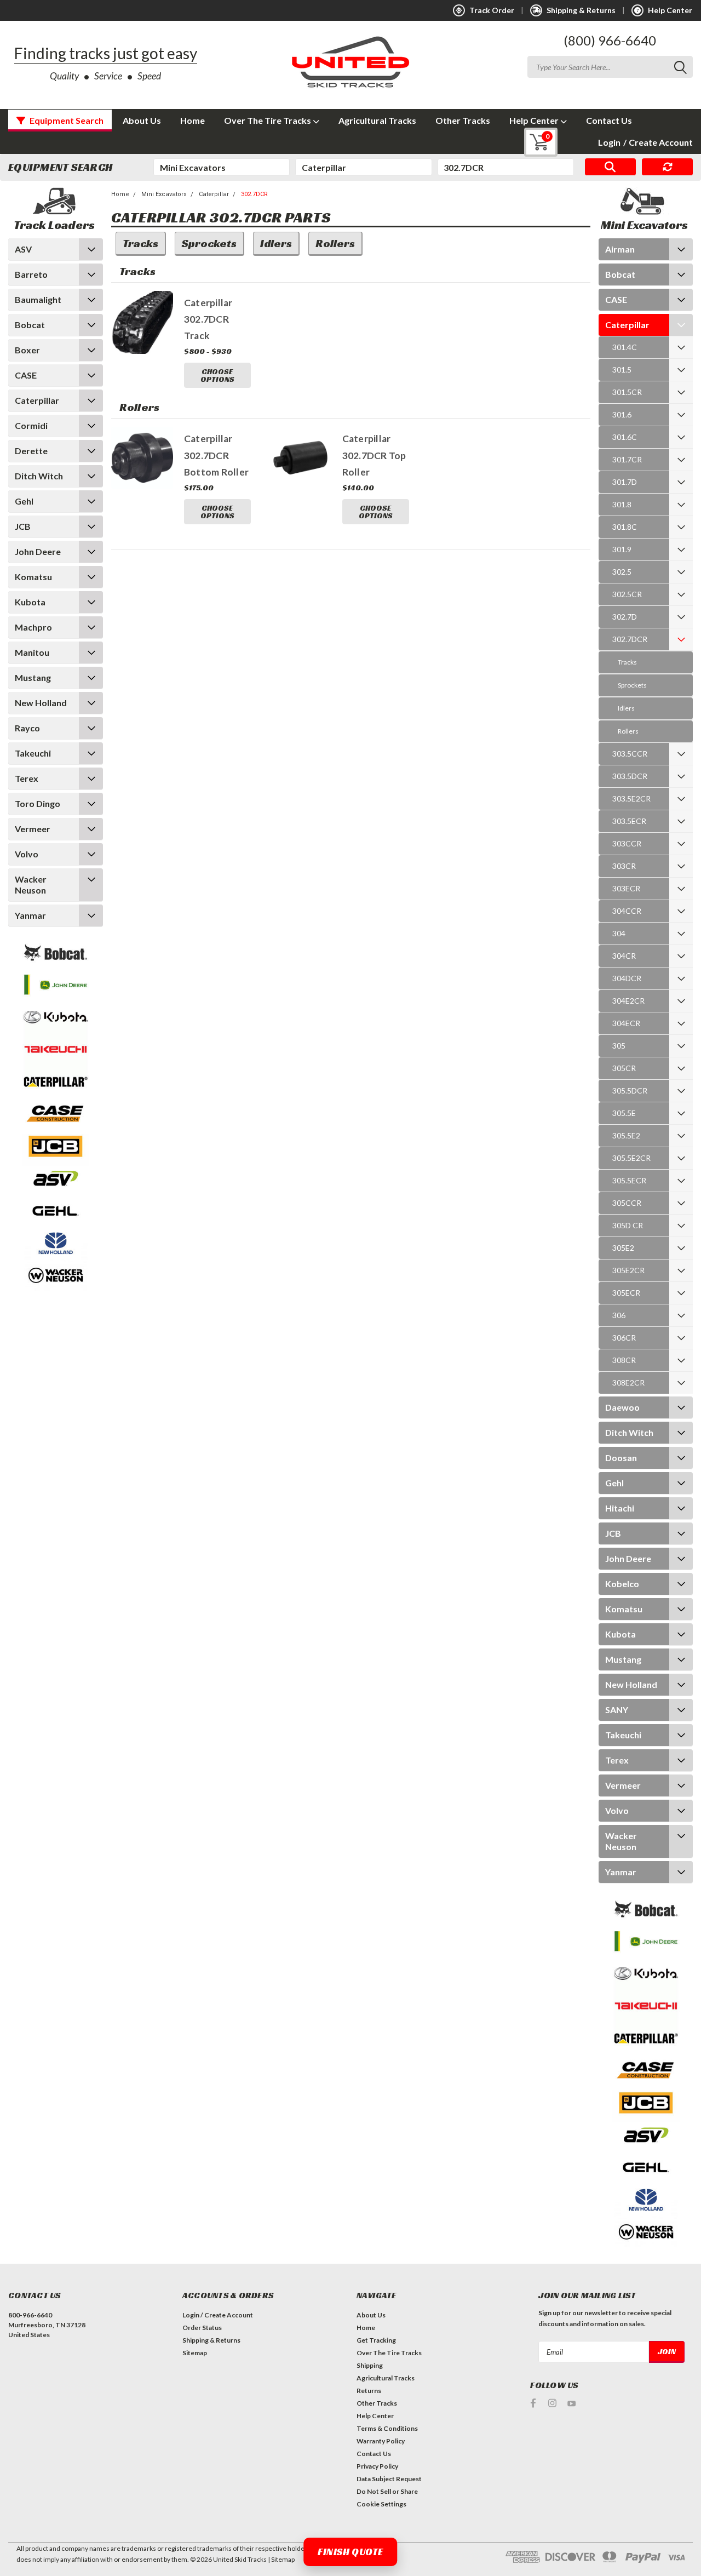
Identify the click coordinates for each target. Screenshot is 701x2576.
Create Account (658, 142)
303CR (624, 866)
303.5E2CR (631, 798)
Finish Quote (350, 2552)
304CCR (627, 911)
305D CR (628, 1225)
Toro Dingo (38, 803)
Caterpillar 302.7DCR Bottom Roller (216, 455)
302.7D (625, 617)
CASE (26, 375)
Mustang (33, 677)
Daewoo (622, 1407)
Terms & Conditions (387, 2428)
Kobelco (622, 1584)
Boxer (27, 350)
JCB (23, 526)
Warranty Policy (381, 2441)
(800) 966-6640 (610, 40)
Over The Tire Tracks (268, 120)
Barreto (31, 274)
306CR (624, 1338)
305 (619, 1046)
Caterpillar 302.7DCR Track (208, 319)
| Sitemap (281, 2559)
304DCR (627, 978)
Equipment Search (66, 120)
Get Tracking (376, 2340)
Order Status (202, 2328)
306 (619, 1315)
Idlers (626, 708)
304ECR (626, 1023)
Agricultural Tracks (377, 120)
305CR (624, 1068)
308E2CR (628, 1383)
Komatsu (33, 577)
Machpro (33, 627)
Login (609, 142)
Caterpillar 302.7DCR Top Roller (374, 455)
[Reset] (667, 167)
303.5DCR (630, 776)
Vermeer (33, 829)
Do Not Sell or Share (387, 2491)
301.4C (625, 347)
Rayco (27, 728)
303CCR (627, 843)
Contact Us (609, 120)
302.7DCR (254, 194)
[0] (533, 142)
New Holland (41, 703)
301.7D (625, 482)
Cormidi (31, 425)
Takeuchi (33, 753)
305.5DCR (630, 1090)
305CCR (627, 1203)
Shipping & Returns (211, 2340)
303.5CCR (630, 754)
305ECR (626, 1293)
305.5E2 (626, 1135)
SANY (617, 1710)
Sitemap (195, 2353)
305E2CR (628, 1270)
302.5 (622, 572)
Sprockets (632, 685)
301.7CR (627, 459)
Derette (31, 451)
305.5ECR (629, 1180)
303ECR (626, 888)
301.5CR (627, 392)
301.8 (622, 504)
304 (619, 933)
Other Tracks (463, 120)
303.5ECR (629, 821)
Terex (27, 778)
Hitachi (620, 1508)
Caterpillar (37, 400)
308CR (624, 1360)
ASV (23, 249)
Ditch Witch (39, 476)
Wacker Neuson (31, 885)
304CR (624, 956)
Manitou (32, 652)
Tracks (627, 662)
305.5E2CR (631, 1158)
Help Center (535, 120)
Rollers (628, 731)
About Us (142, 120)
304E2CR (628, 1001)
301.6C (625, 437)
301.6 (622, 414)
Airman (620, 249)
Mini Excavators (164, 194)
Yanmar (30, 915)
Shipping (370, 2365)
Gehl (24, 501)
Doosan (621, 1458)
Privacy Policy (377, 2466)
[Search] (610, 167)
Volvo (27, 854)
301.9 (622, 549)
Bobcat (30, 325)
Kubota (30, 602)
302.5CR (627, 594)
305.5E (624, 1113)
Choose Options (217, 375)
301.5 (622, 370)
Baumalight (38, 299)
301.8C (625, 527)
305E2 (623, 1248)
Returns (369, 2391)
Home (193, 120)
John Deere (38, 551)
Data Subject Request (389, 2479)
